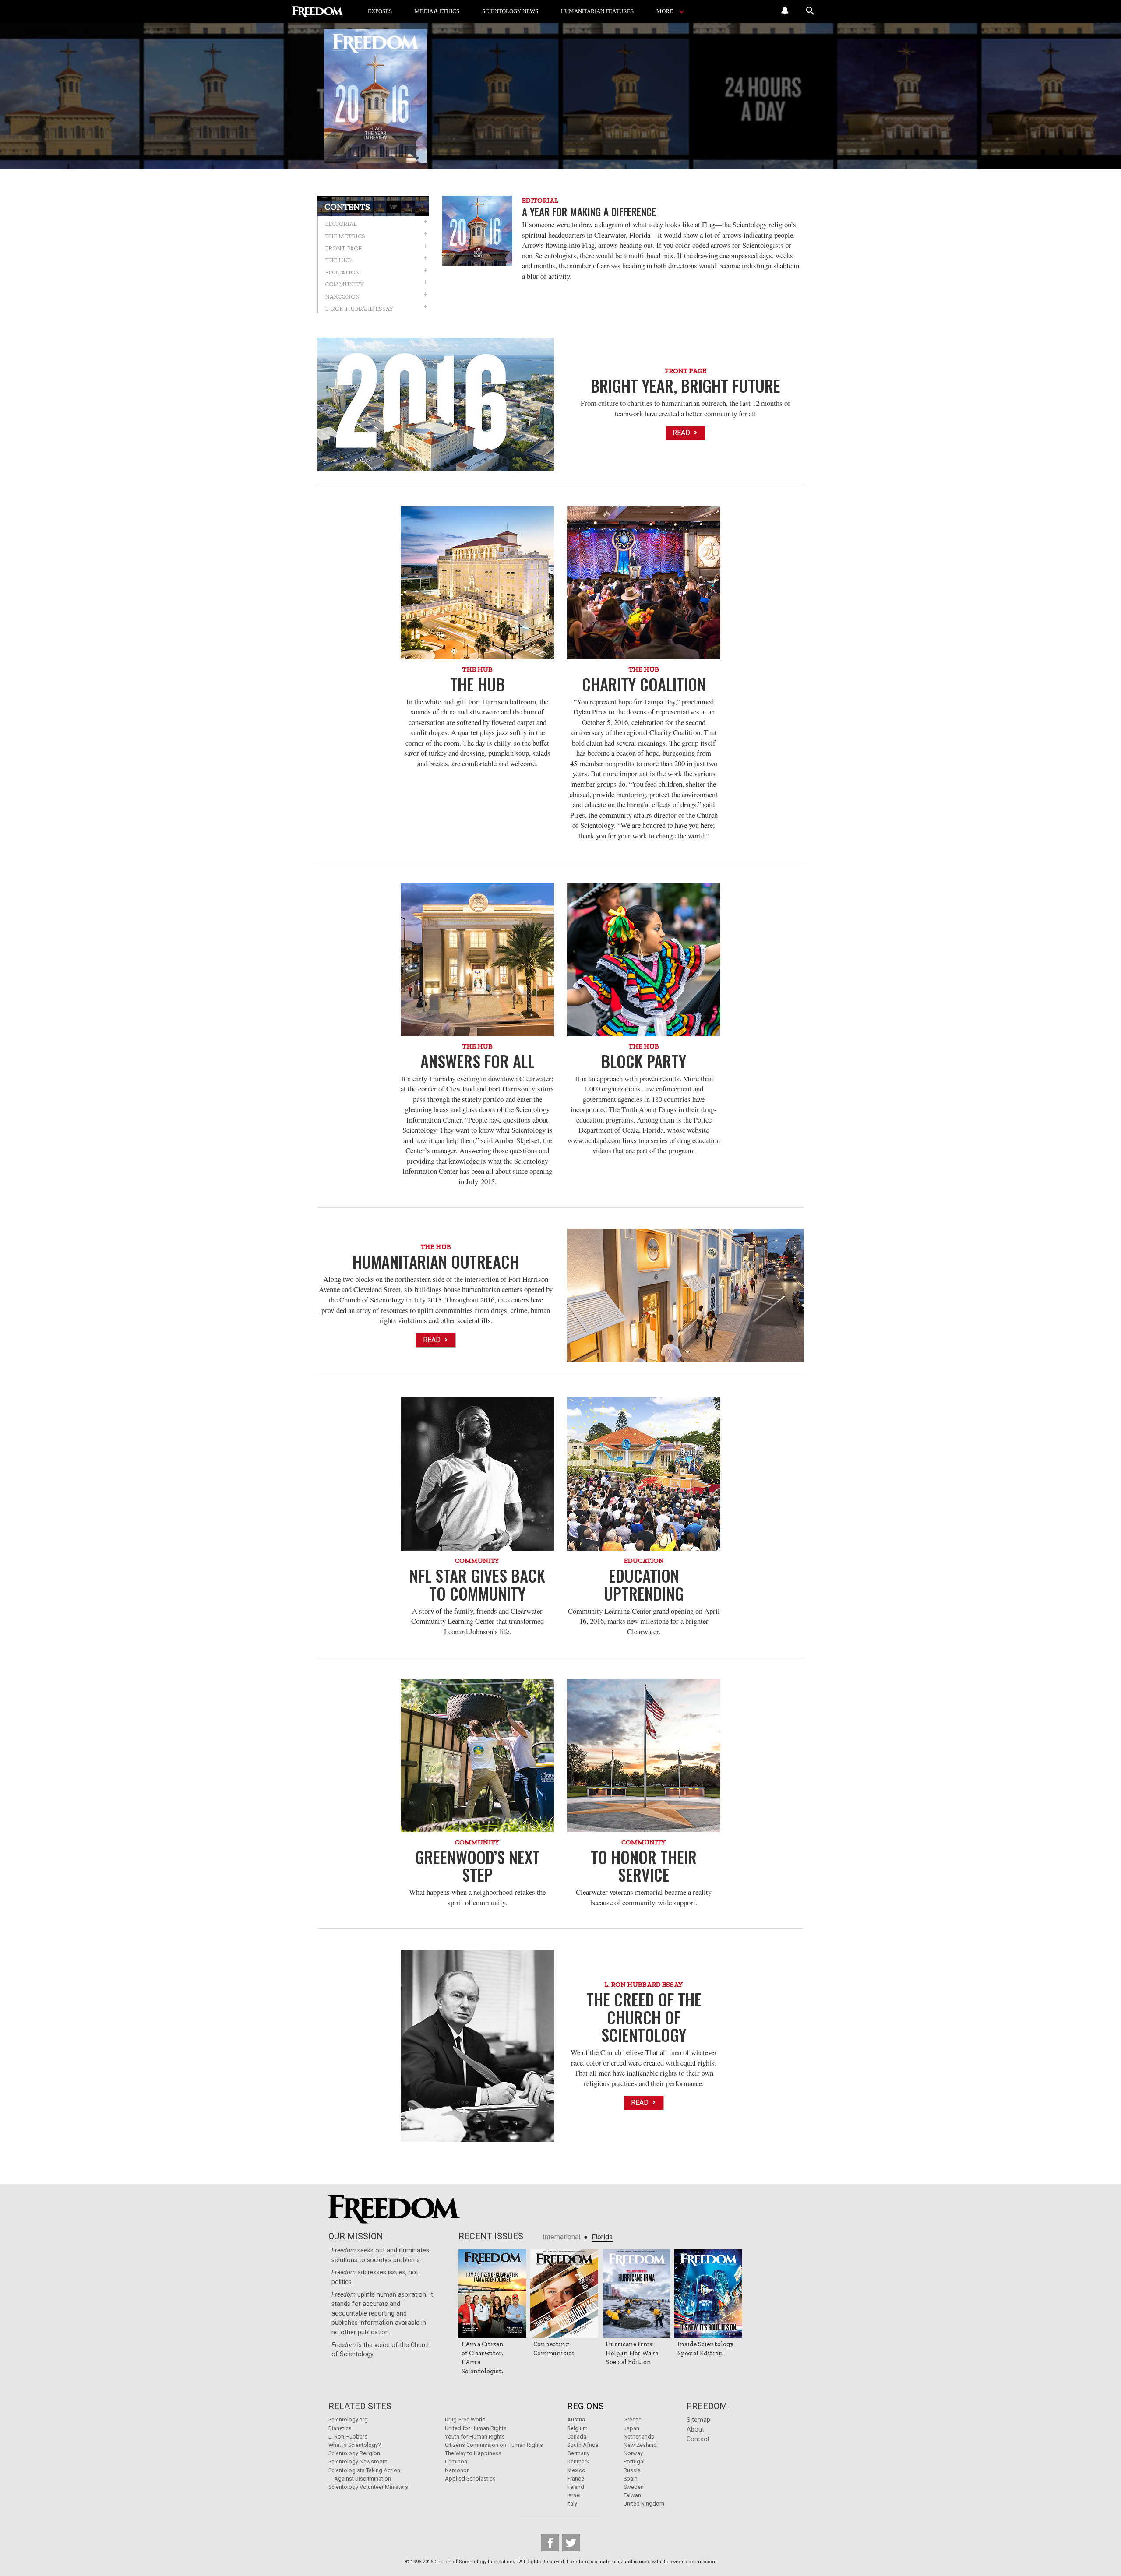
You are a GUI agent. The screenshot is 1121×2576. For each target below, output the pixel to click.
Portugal (634, 2462)
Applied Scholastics (470, 2479)
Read (682, 433)
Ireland (576, 2487)
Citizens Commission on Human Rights (494, 2445)
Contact (698, 2439)
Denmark (578, 2462)
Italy (572, 2504)
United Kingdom (644, 2504)
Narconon (457, 2470)
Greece (633, 2419)
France (576, 2479)
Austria (576, 2419)
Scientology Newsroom (358, 2462)
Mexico (576, 2470)
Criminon (456, 2462)
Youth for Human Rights (475, 2437)
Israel (574, 2495)
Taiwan (632, 2495)
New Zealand (640, 2445)
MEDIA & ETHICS (437, 11)
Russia (632, 2470)
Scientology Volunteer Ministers (368, 2487)
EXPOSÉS (380, 11)
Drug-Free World (465, 2419)
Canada (577, 2437)
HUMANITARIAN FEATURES (597, 11)
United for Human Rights (476, 2428)
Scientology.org (348, 2419)
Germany (578, 2453)
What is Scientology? (354, 2445)
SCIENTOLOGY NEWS (510, 11)
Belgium (577, 2428)
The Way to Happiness (473, 2453)
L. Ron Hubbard (348, 2437)
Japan (631, 2428)
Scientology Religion (354, 2453)
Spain (631, 2479)
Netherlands (639, 2437)
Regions (585, 2406)
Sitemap (698, 2420)
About (695, 2430)
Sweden (634, 2487)
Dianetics (340, 2428)
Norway (633, 2453)
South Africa (583, 2445)
